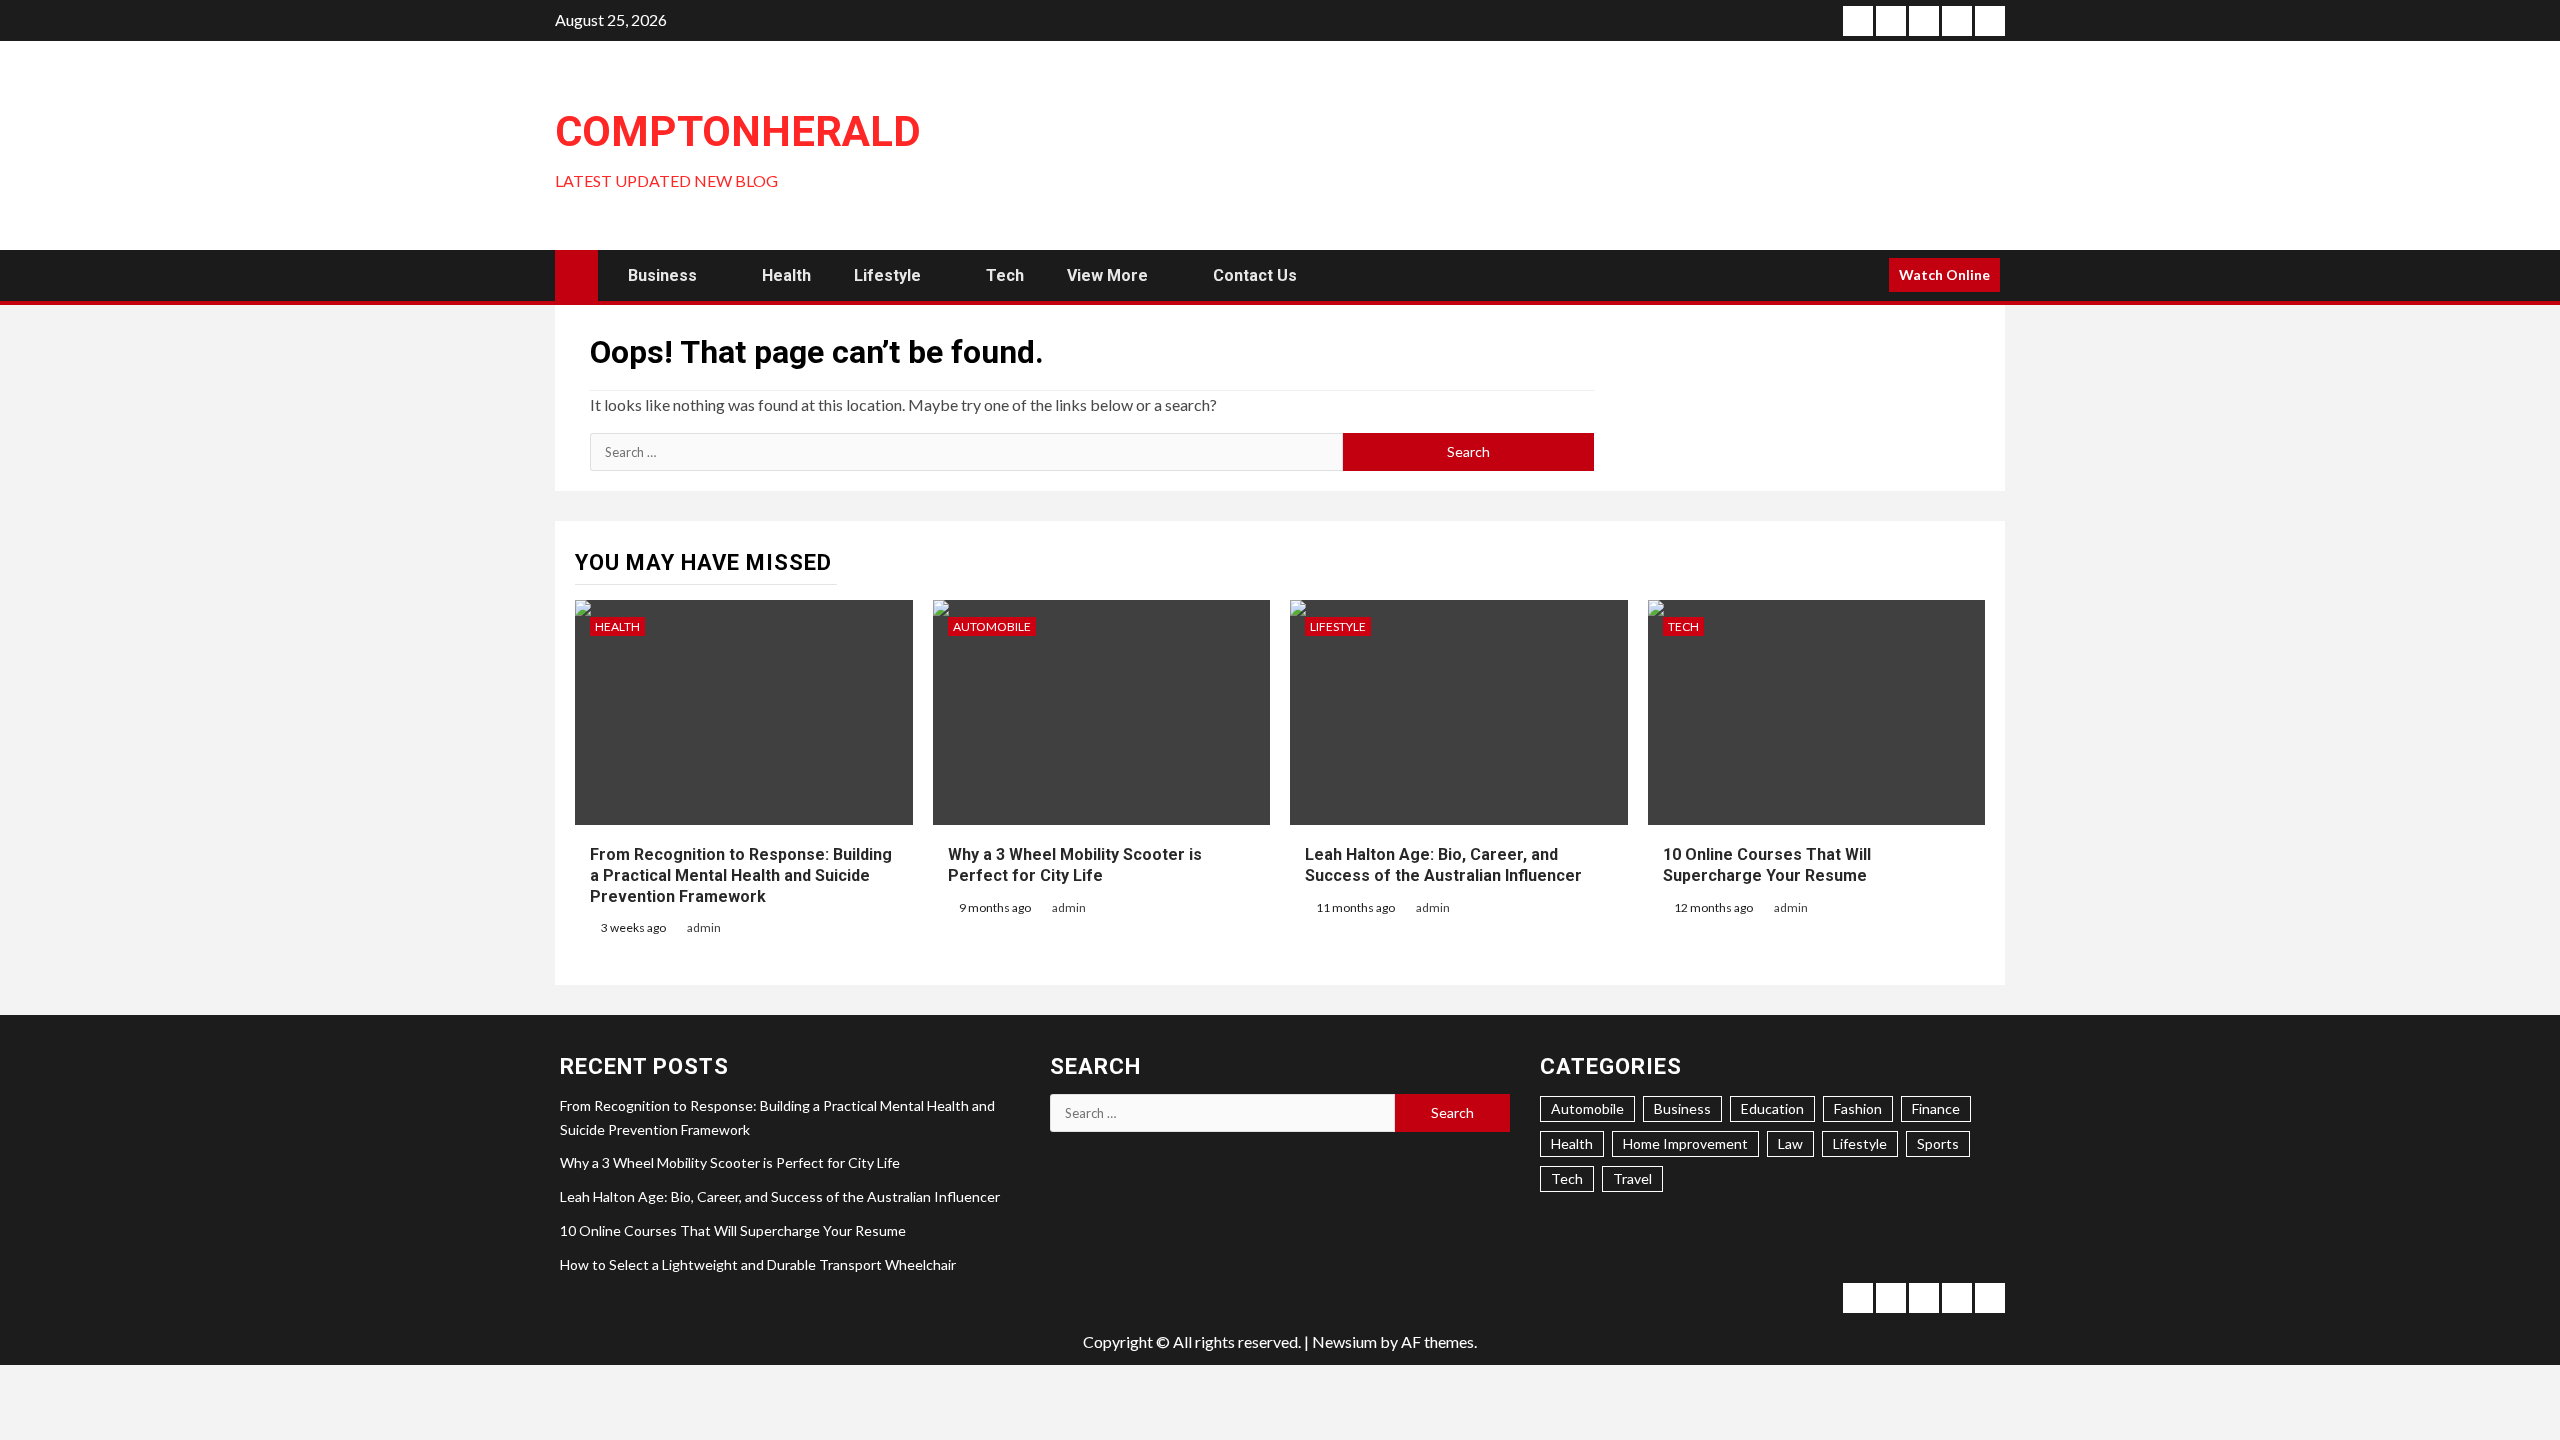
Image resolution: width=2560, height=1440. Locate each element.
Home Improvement (1685, 1143)
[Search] (1866, 275)
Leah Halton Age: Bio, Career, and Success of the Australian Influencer (780, 1196)
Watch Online (1944, 274)
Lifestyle (887, 275)
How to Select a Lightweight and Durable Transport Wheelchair (758, 1264)
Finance (1936, 1108)
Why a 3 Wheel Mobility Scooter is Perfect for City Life (730, 1162)
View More (1107, 275)
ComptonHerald (738, 131)
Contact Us (1255, 275)
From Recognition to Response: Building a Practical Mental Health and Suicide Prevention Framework (741, 875)
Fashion (1858, 1108)
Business (662, 275)
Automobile (992, 626)
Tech (1005, 275)
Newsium (1344, 1341)
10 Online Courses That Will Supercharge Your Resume (733, 1230)
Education (1772, 1108)
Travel (1632, 1178)
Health (786, 275)
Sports (1938, 1143)
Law (1790, 1143)
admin (704, 927)
